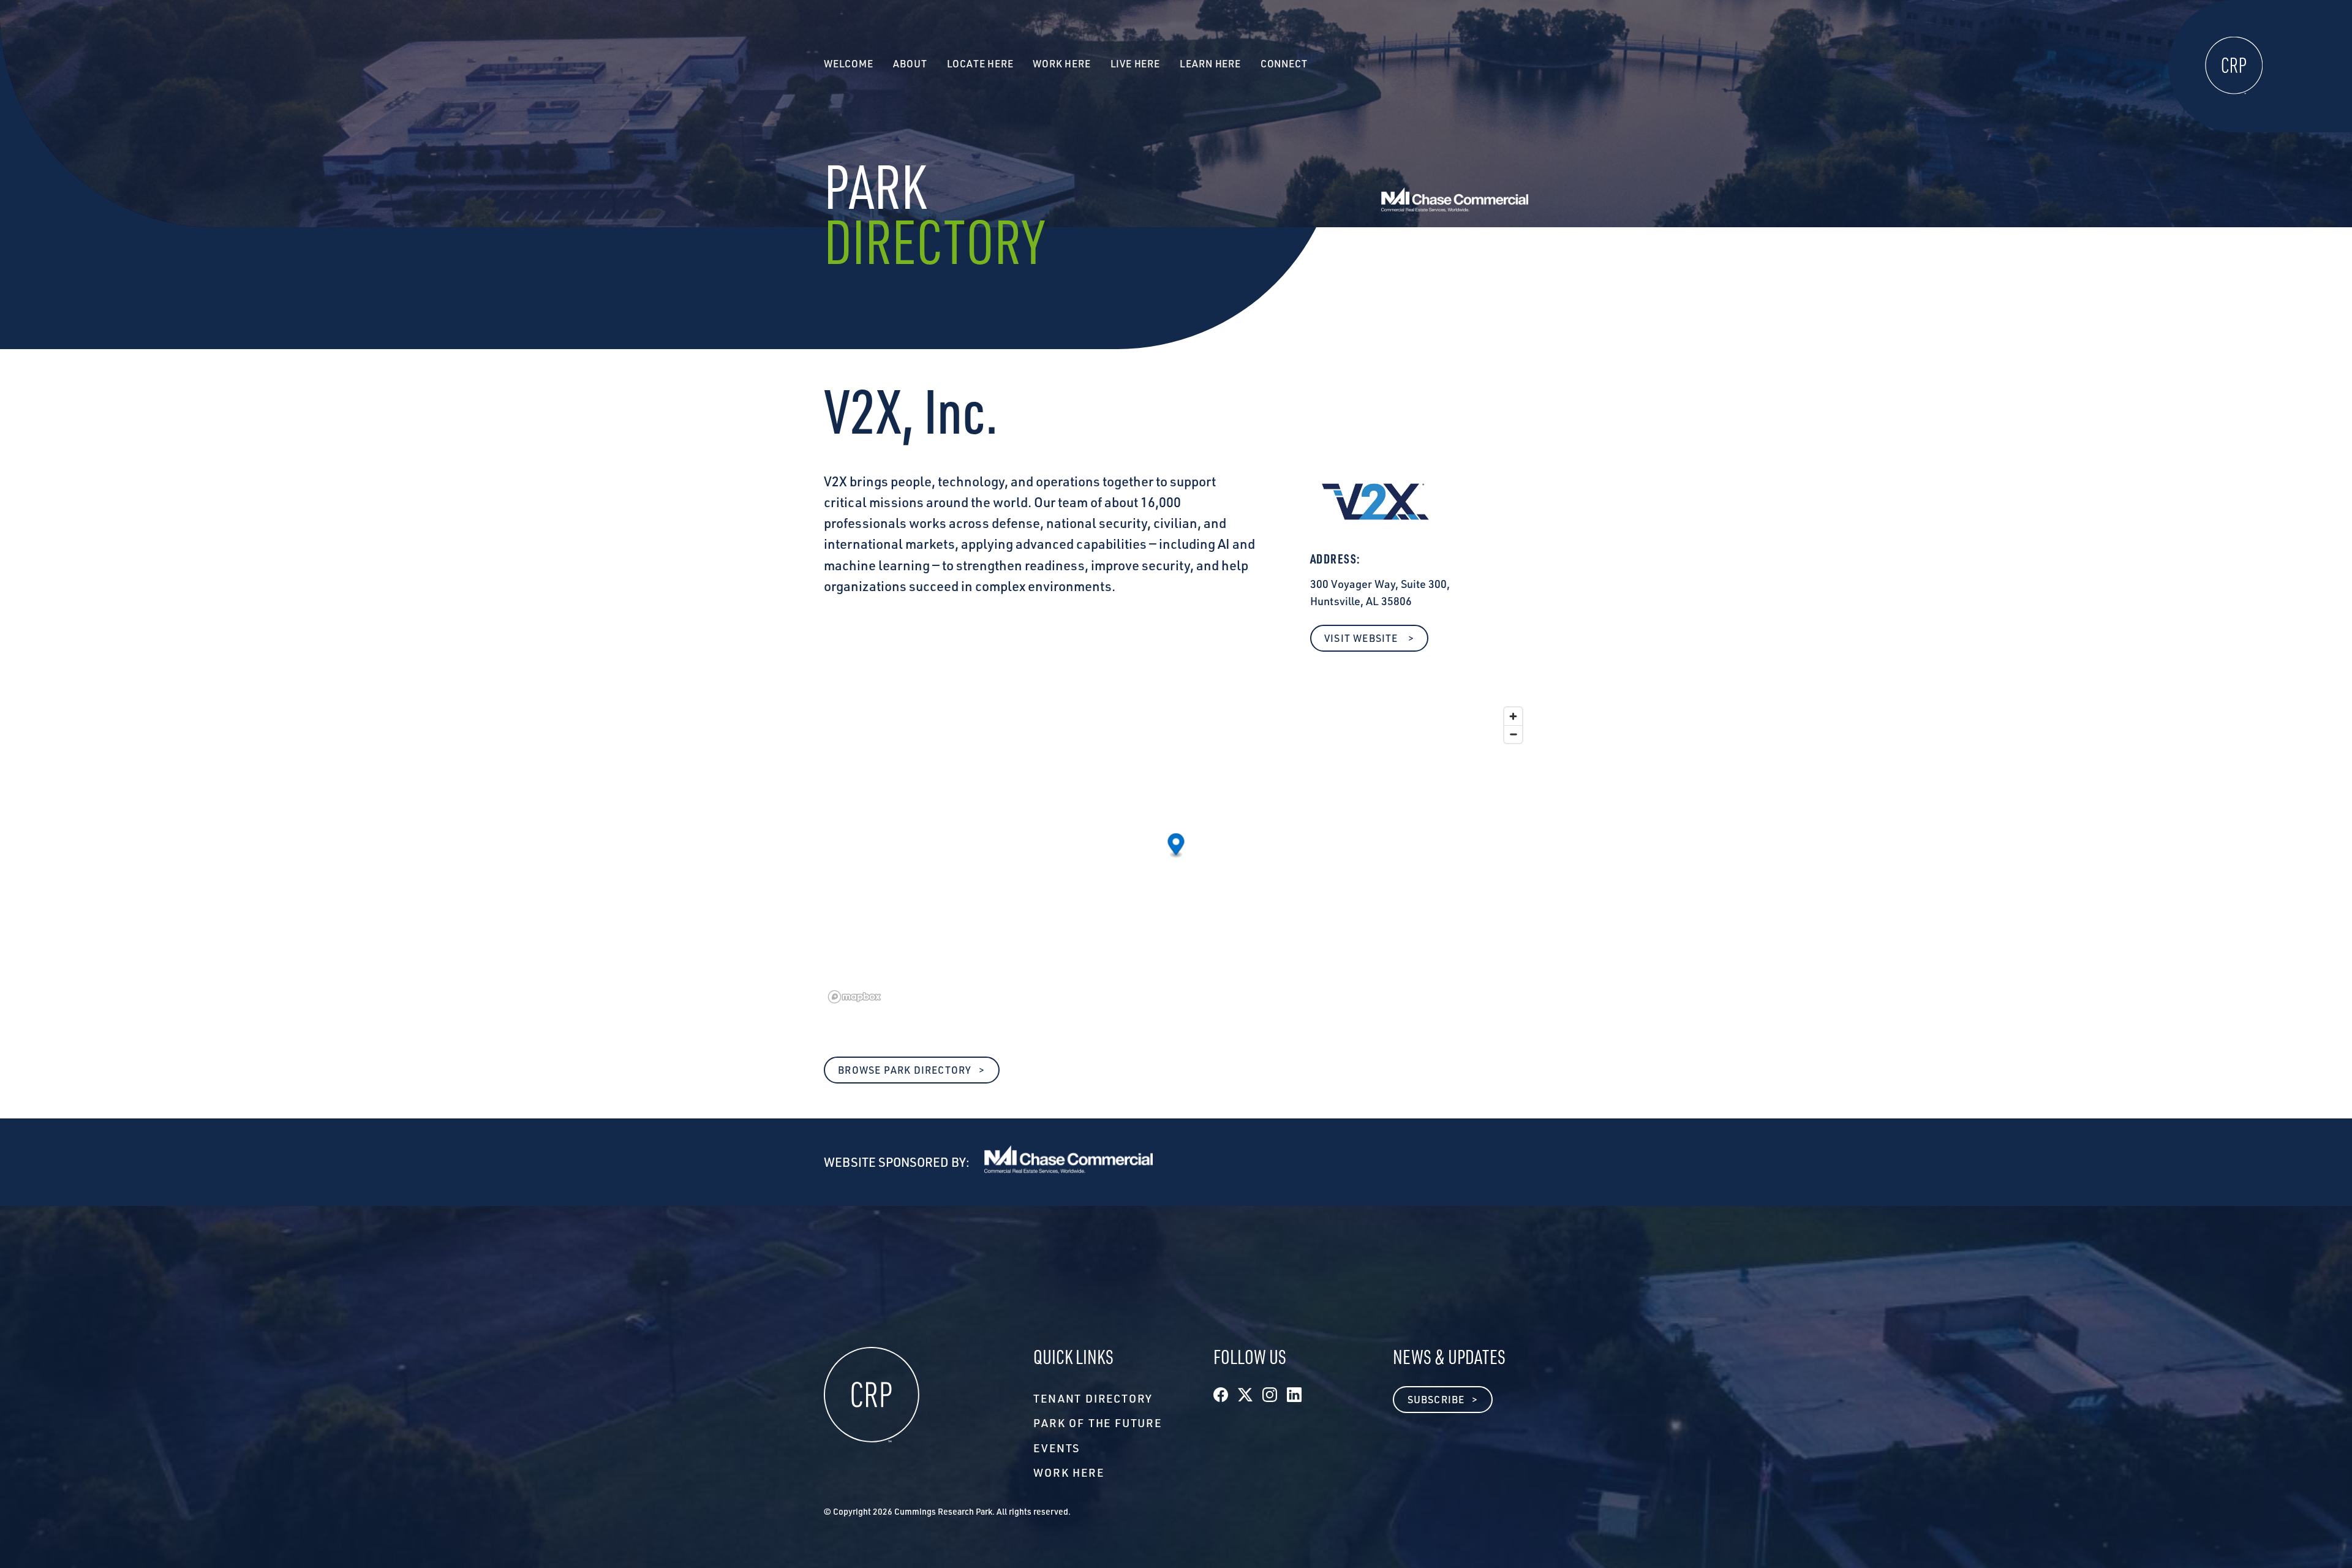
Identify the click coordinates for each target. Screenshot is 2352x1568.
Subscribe (1436, 1400)
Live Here (1135, 64)
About (910, 64)
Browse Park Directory (905, 1070)
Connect (1284, 64)
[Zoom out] (1513, 734)
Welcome (849, 64)
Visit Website (1363, 638)
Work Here (1069, 1472)
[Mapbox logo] (854, 997)
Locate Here (980, 64)
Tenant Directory (1093, 1398)
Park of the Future (1097, 1423)
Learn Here (1210, 64)
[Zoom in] (1513, 716)
